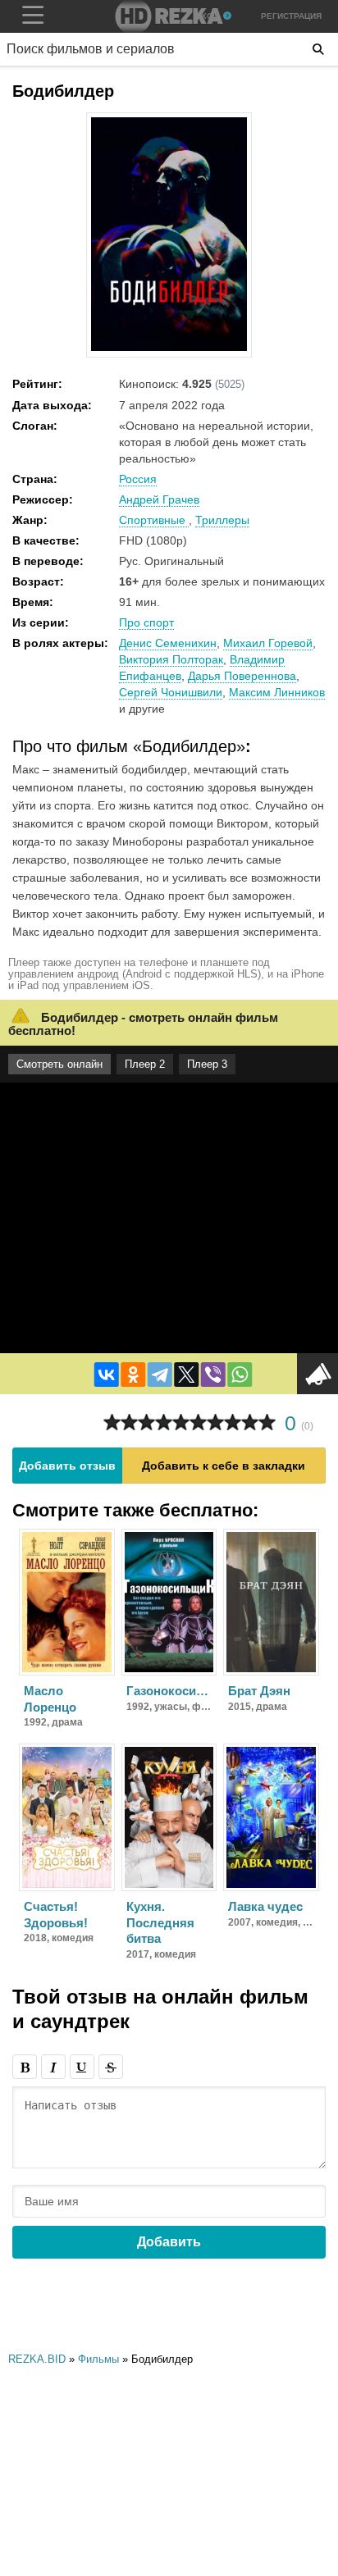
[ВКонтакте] (107, 1375)
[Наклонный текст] (53, 2067)
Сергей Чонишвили (171, 692)
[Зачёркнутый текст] (111, 2067)
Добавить (169, 2242)
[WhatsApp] (240, 1375)
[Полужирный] (25, 2067)
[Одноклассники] (133, 1375)
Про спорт (146, 622)
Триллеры (222, 520)
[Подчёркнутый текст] (82, 2067)
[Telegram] (160, 1375)
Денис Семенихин (168, 643)
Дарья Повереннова (242, 676)
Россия (138, 479)
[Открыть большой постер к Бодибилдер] (169, 348)
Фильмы (98, 2359)
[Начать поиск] (318, 49)
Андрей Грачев (159, 499)
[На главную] (169, 16)
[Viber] (213, 1375)
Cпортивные (154, 520)
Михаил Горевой (268, 643)
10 (267, 1422)
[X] (186, 1375)
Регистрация (291, 16)
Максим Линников (277, 692)
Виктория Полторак (171, 659)
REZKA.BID (37, 2359)
